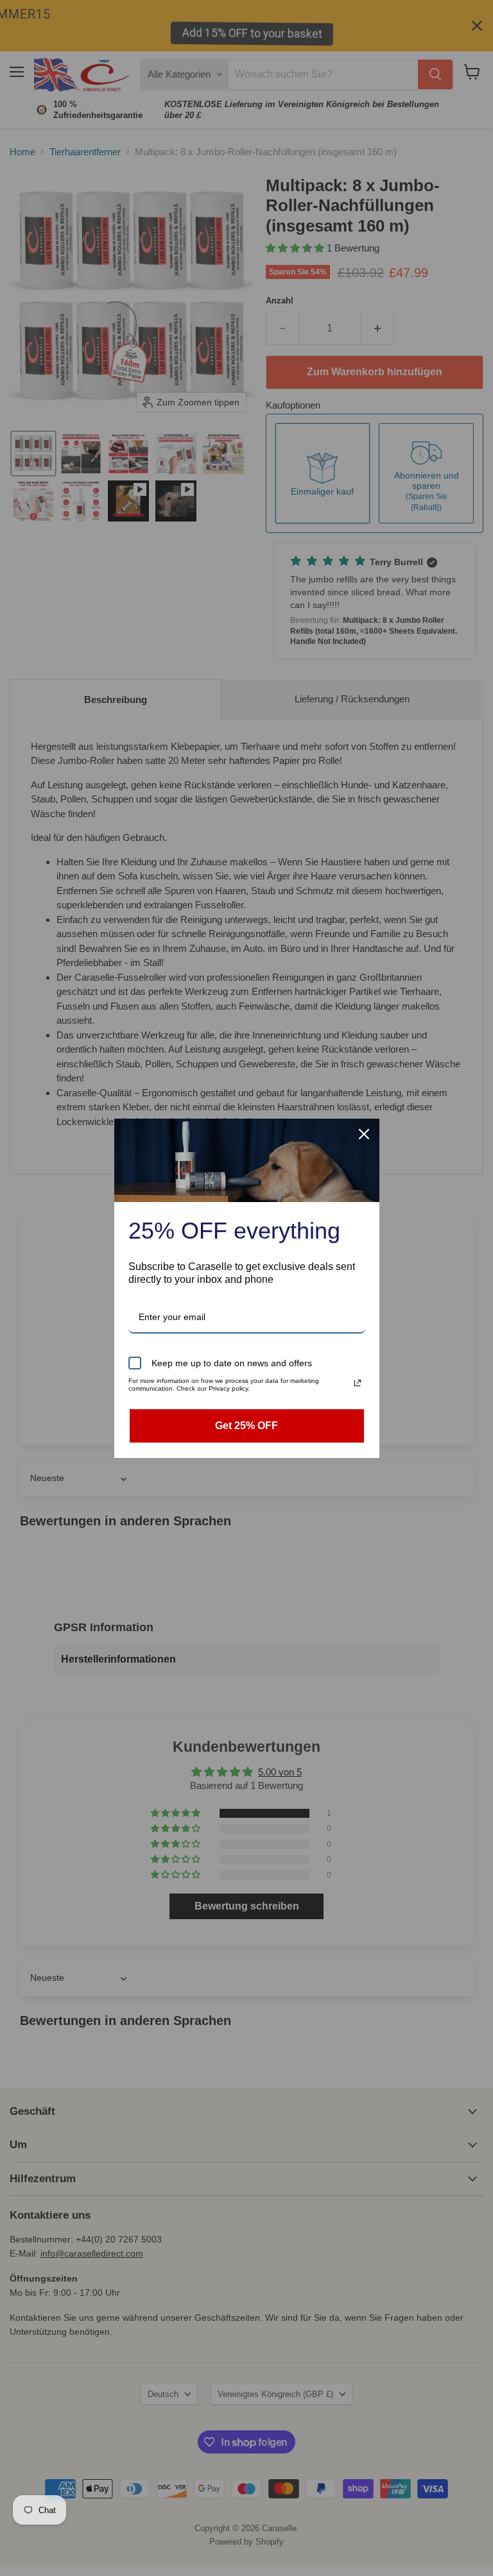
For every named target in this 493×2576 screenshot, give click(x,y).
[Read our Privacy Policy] (358, 1383)
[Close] (364, 1134)
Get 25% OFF (246, 1426)
